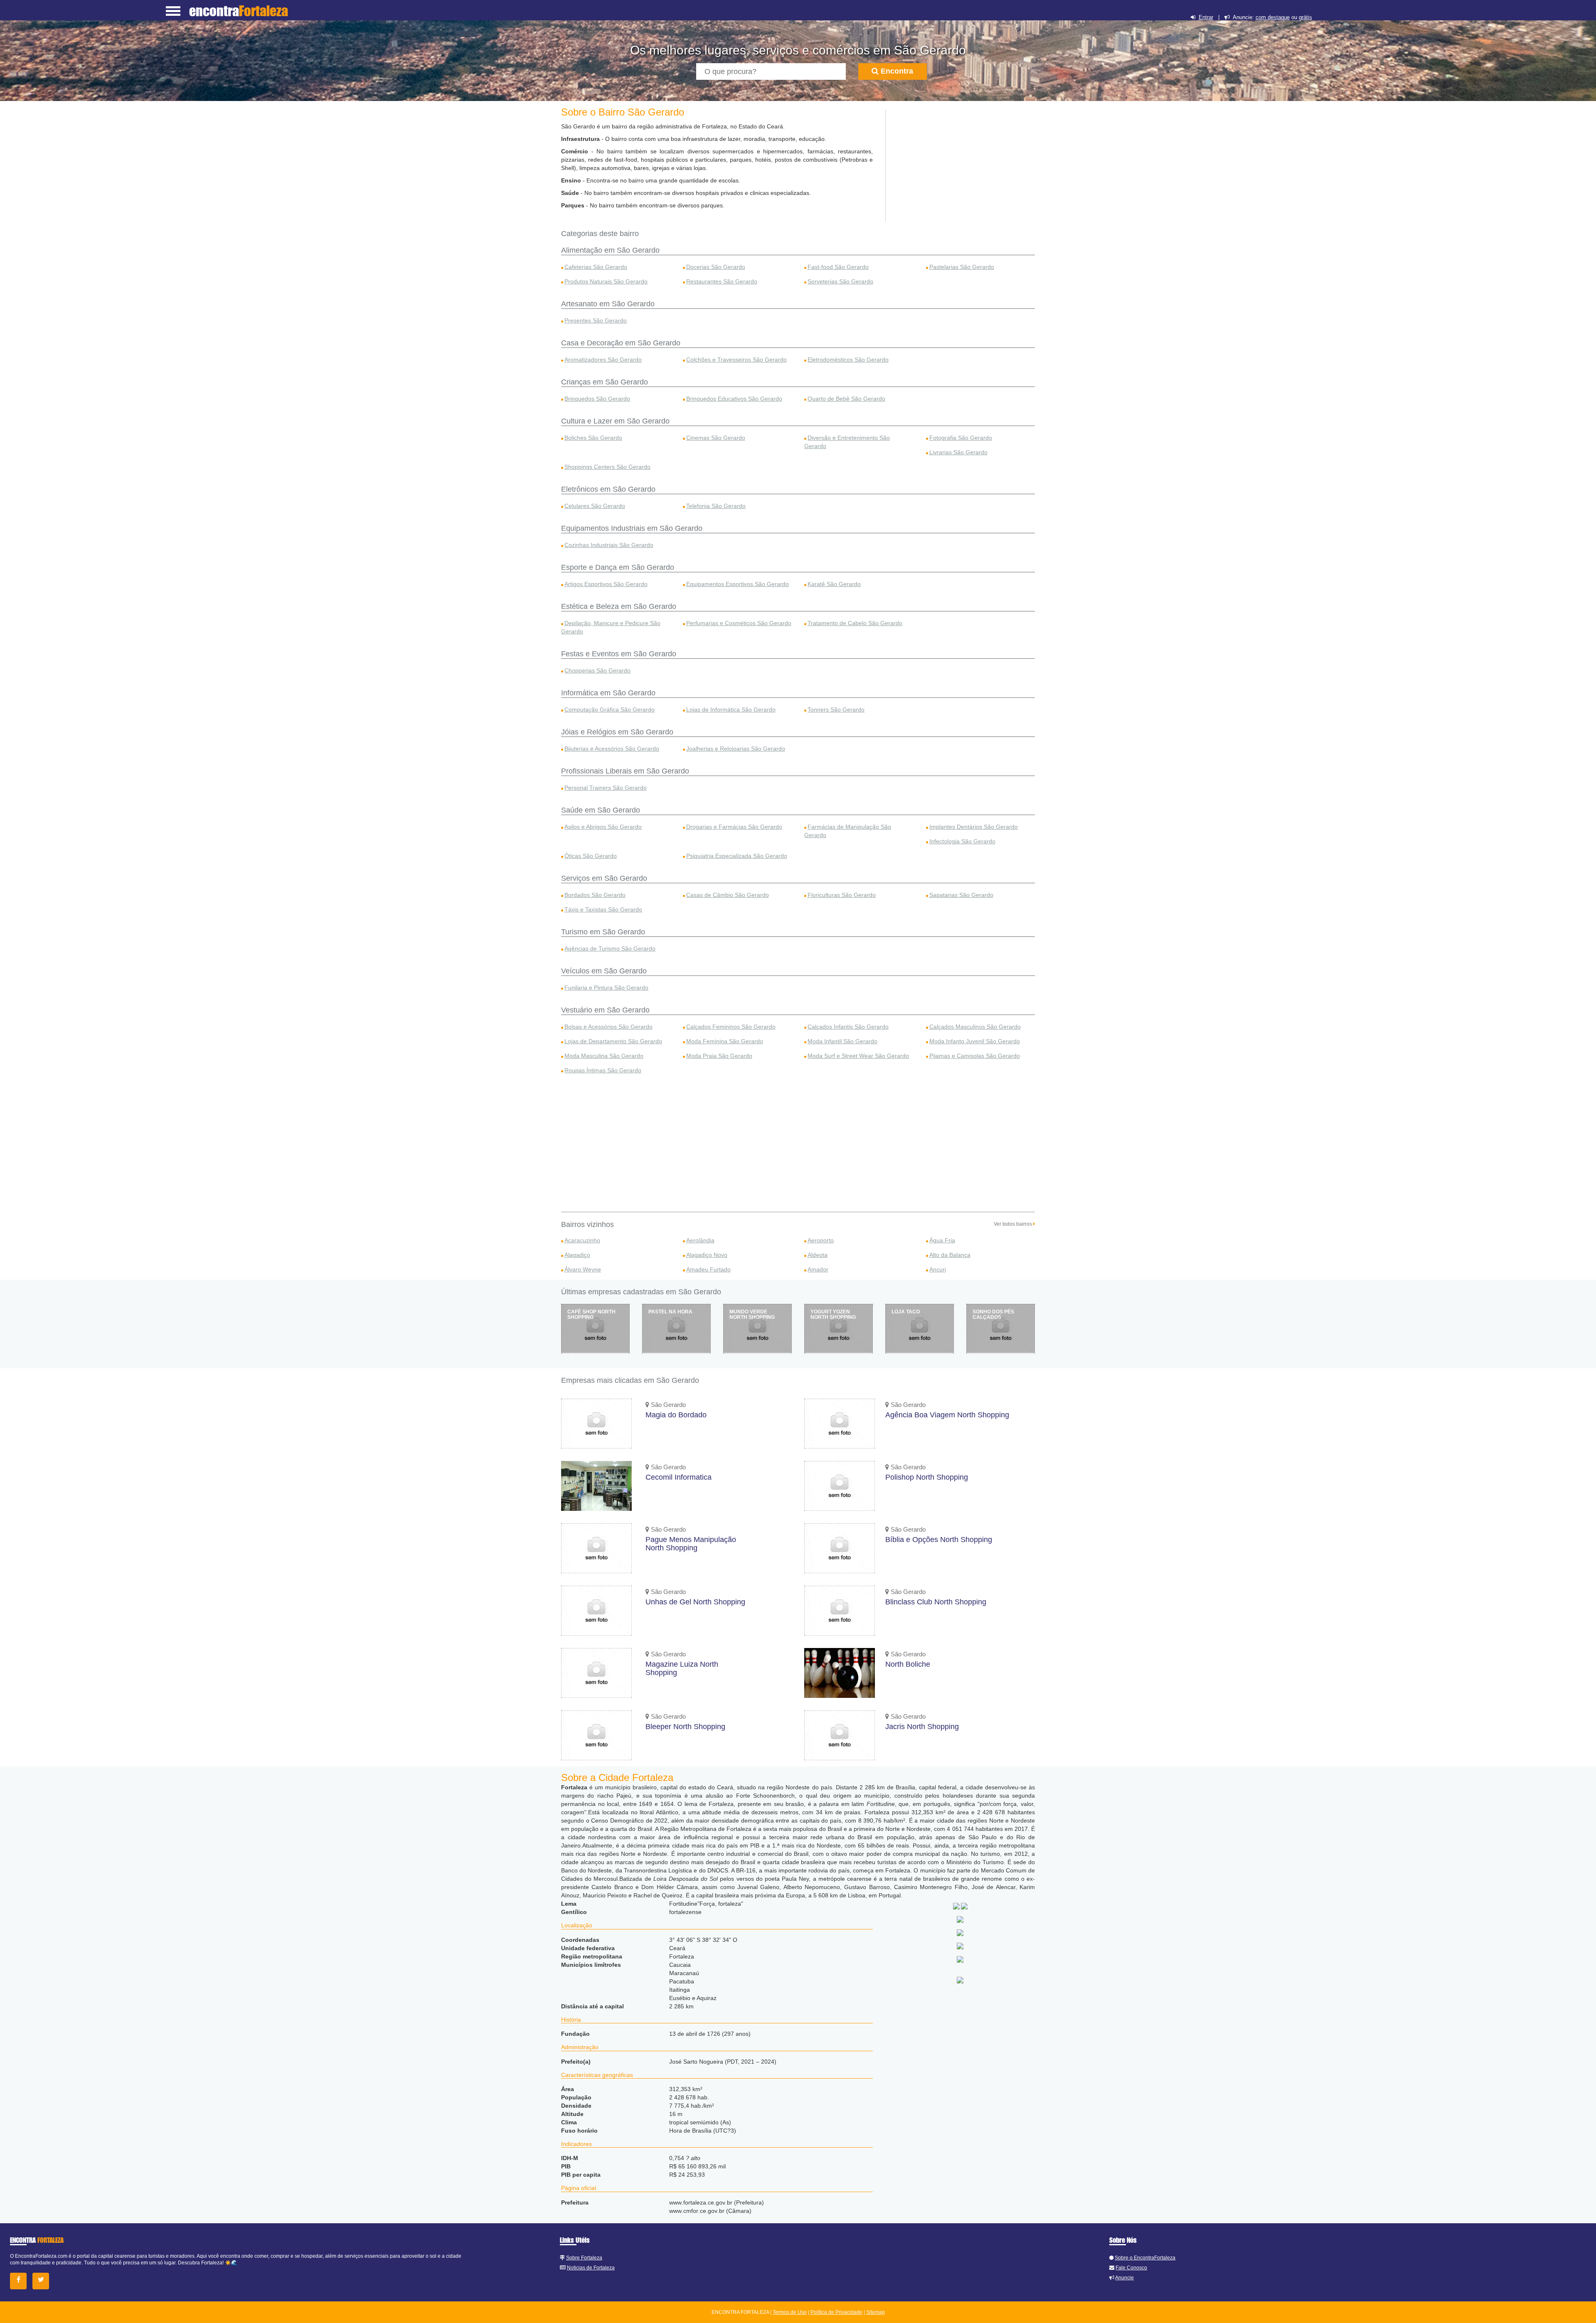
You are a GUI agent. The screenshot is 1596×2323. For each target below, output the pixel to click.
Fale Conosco (1131, 2268)
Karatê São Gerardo (834, 584)
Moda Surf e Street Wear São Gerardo (858, 1056)
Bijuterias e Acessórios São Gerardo (612, 749)
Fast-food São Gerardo (838, 267)
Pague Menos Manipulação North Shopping (691, 1544)
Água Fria (942, 1240)
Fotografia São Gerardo (961, 438)
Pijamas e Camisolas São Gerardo (975, 1056)
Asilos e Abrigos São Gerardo (603, 827)
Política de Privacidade (836, 2312)
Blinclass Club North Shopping (936, 1602)
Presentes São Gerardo (596, 320)
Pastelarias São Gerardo (962, 267)
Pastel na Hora (670, 1312)
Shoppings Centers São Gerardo (607, 467)
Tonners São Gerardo (836, 709)
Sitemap (876, 2312)
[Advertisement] (961, 161)
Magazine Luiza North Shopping (682, 1668)
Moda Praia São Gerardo (719, 1056)
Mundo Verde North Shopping (752, 1314)
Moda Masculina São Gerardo (604, 1056)
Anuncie (1124, 2278)
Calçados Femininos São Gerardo (731, 1027)
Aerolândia (700, 1240)
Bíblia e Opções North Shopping (939, 1540)
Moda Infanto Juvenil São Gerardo (975, 1041)
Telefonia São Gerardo (716, 506)
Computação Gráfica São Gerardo (610, 709)
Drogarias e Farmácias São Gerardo (734, 827)
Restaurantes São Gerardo (722, 281)
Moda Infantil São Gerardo (842, 1041)
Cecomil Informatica (679, 1477)
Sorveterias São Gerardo (840, 281)
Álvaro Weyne (583, 1269)
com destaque (1273, 17)
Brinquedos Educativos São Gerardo (734, 399)
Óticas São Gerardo (591, 856)
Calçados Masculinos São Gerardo (975, 1027)
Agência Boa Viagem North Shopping (947, 1415)
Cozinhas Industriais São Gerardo (609, 545)
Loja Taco (906, 1312)
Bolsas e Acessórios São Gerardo (608, 1027)
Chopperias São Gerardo (597, 670)
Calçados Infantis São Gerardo (848, 1027)
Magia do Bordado (676, 1415)
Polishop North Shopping (927, 1477)
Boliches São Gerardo (593, 438)
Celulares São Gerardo (595, 506)
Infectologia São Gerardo (962, 841)
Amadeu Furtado (708, 1269)
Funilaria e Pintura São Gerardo (606, 988)
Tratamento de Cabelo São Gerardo (855, 623)
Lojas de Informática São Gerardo (731, 709)
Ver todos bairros (1014, 1224)
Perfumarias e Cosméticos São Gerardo (739, 623)
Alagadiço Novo (707, 1255)
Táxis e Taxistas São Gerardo (603, 909)
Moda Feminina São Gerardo (725, 1041)
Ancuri (938, 1269)
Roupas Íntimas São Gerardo (603, 1070)
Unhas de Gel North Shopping (695, 1602)
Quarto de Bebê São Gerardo (846, 399)
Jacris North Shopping (922, 1727)
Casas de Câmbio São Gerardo (728, 895)
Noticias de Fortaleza (591, 2268)
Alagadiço (577, 1255)
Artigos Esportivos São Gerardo (606, 584)
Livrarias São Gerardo (958, 452)
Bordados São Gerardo (595, 895)
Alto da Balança (950, 1255)
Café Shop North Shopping (591, 1314)
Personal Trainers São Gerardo (606, 788)
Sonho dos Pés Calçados (993, 1314)
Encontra (896, 71)
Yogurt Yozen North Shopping (833, 1314)
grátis (1305, 17)
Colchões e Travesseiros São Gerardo (736, 360)
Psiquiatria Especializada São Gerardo (737, 856)
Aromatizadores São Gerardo (603, 360)
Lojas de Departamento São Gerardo (613, 1041)
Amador (818, 1269)
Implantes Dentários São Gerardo (974, 827)
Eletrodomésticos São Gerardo (848, 360)
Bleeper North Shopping (685, 1727)
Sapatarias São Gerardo (961, 895)
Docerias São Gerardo (716, 267)
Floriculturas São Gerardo (842, 895)
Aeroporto (821, 1240)
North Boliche (908, 1664)
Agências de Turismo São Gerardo (610, 948)
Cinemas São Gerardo (716, 438)
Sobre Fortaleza (584, 2258)
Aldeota (818, 1255)
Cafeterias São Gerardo (596, 267)
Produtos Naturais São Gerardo (606, 281)
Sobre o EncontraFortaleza (1145, 2258)
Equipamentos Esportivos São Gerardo (738, 584)
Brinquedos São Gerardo (597, 399)
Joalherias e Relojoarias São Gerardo (736, 749)
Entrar (1206, 17)
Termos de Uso (790, 2312)
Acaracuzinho (582, 1240)
